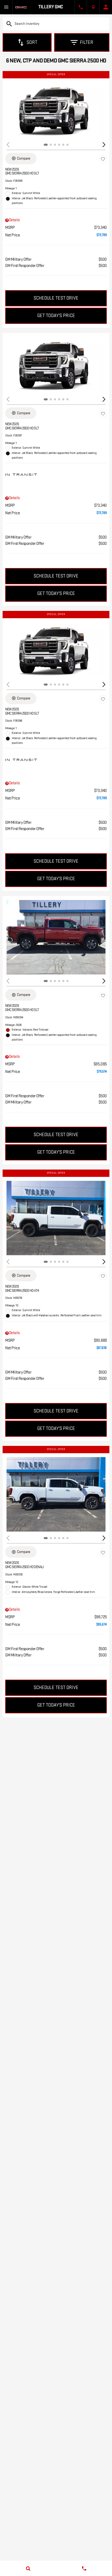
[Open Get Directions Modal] (93, 7)
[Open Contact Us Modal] (81, 7)
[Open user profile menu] (106, 7)
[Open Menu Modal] (6, 7)
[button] (104, 145)
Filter (87, 42)
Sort (32, 42)
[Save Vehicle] (103, 159)
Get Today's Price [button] (56, 316)
